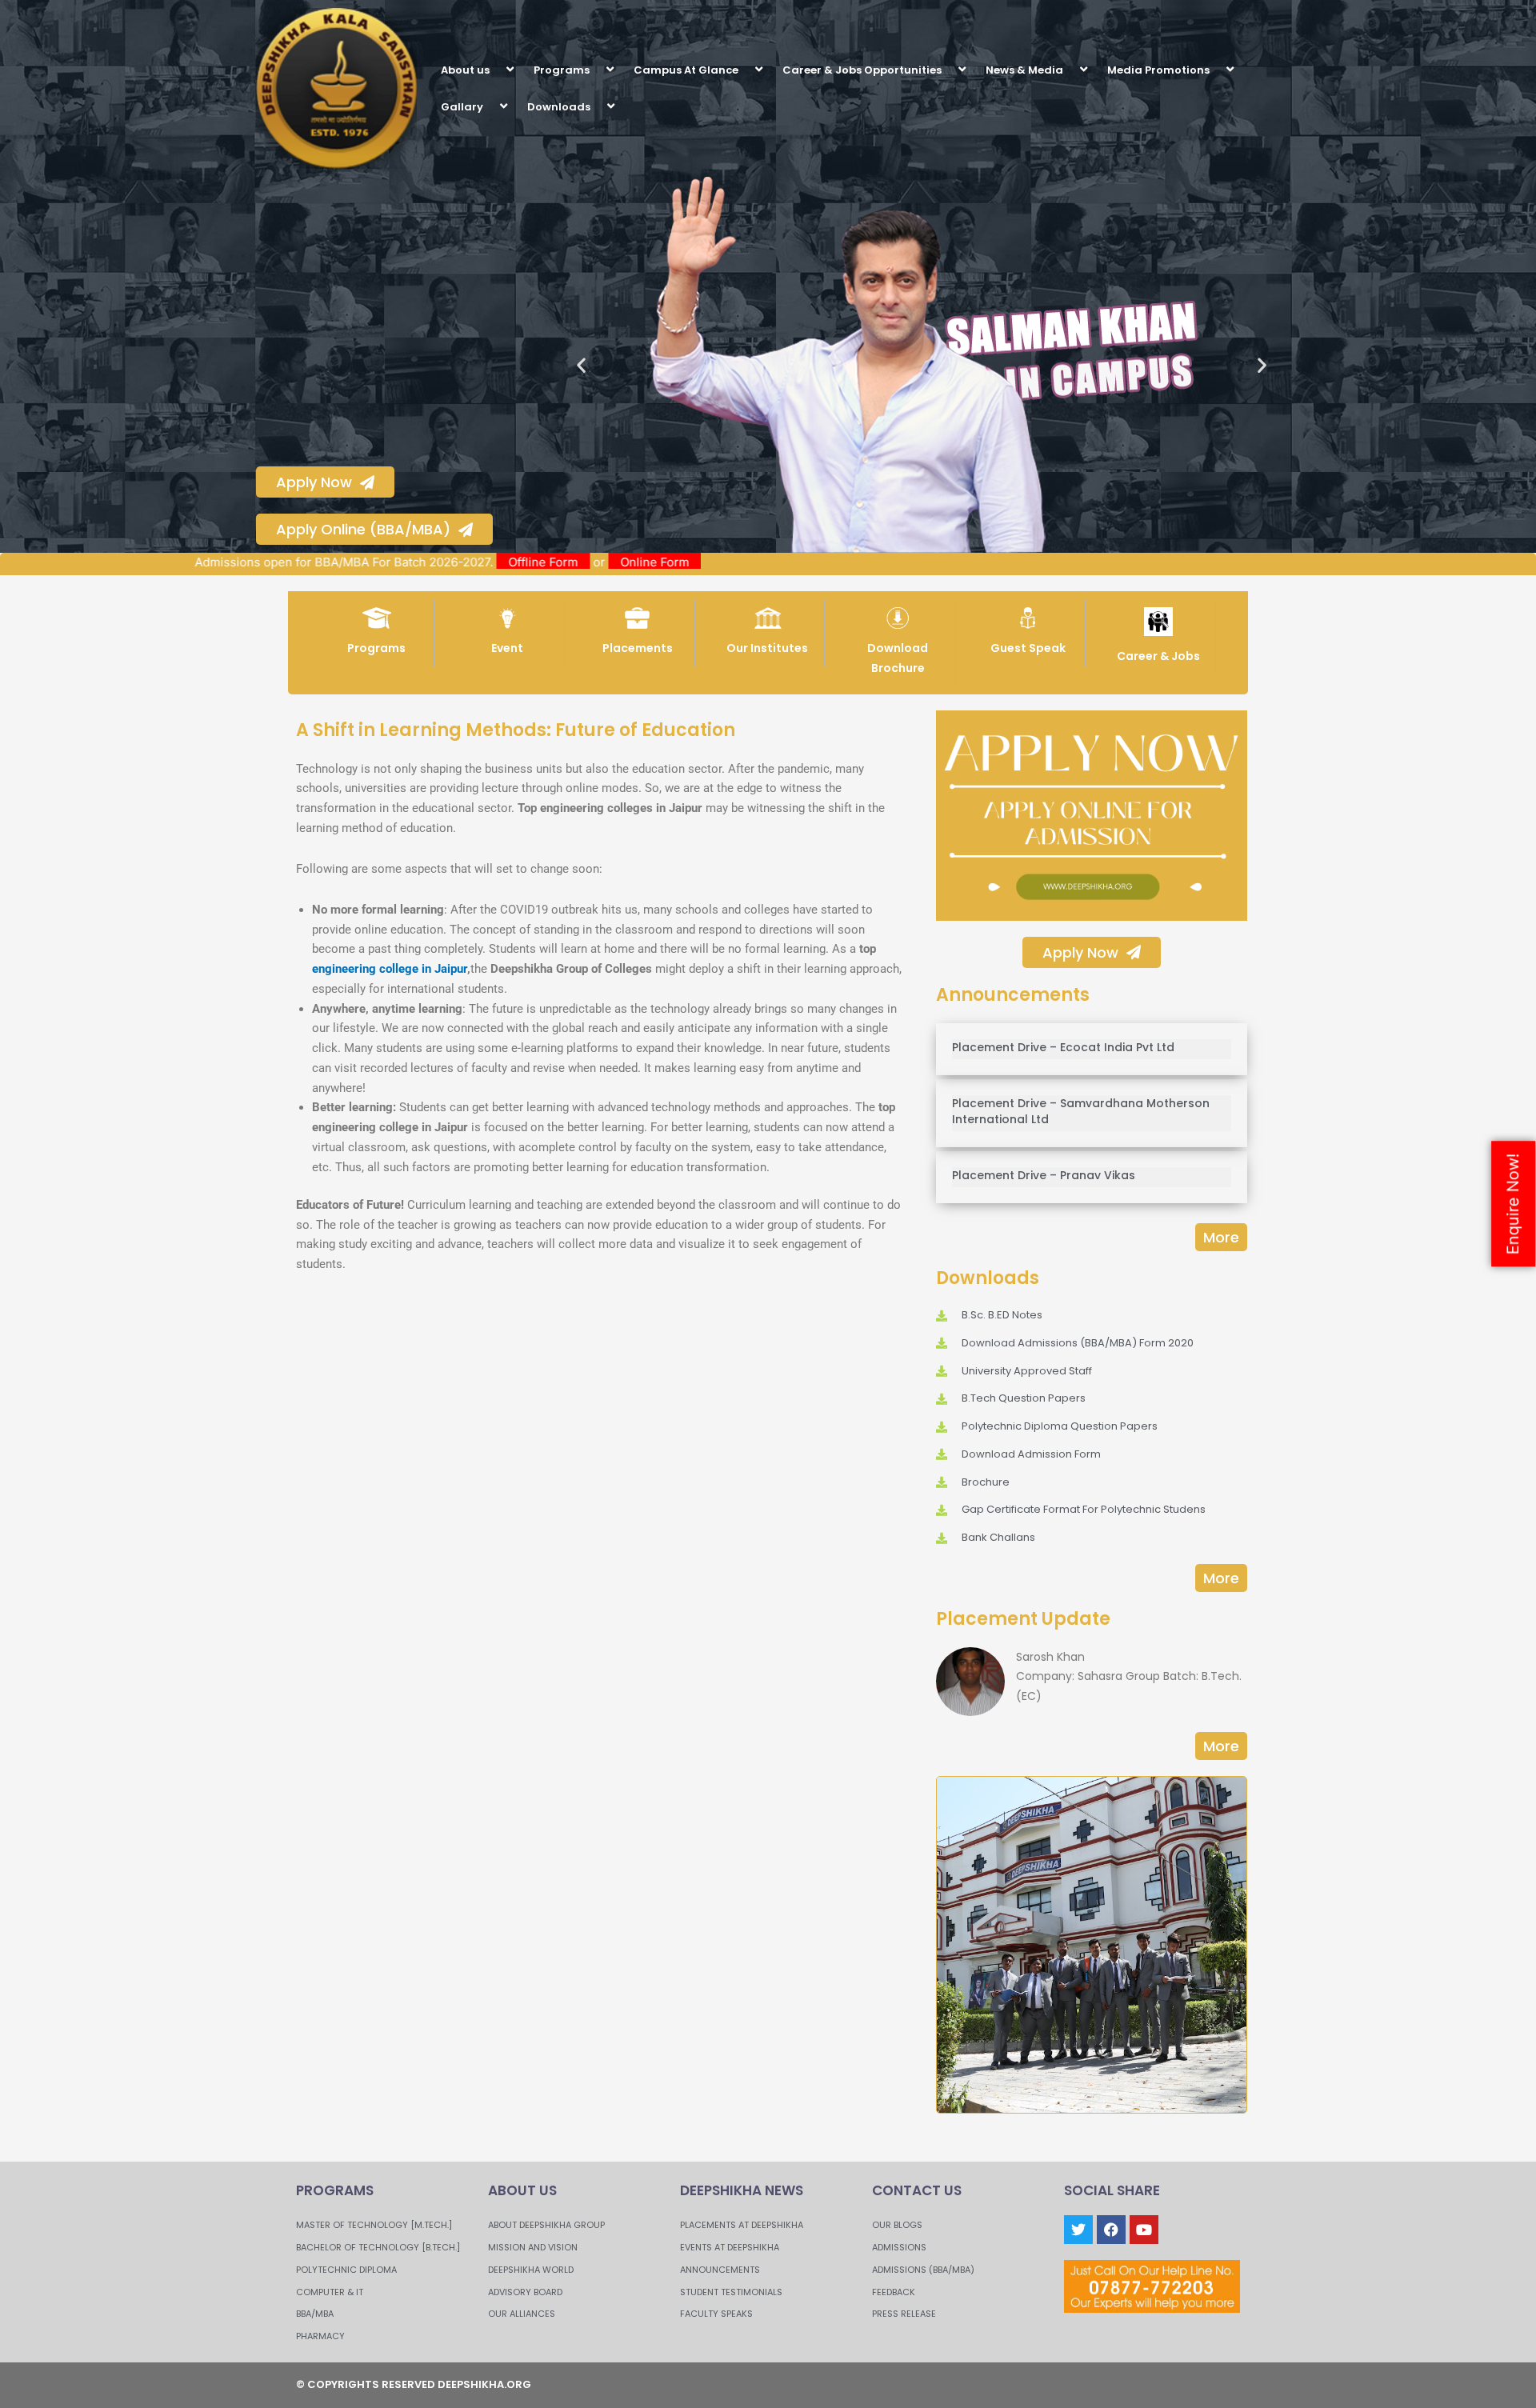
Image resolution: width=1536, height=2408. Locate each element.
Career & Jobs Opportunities (862, 70)
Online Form (742, 562)
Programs (562, 70)
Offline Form (631, 562)
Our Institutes (767, 648)
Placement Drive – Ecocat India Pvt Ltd (1063, 1047)
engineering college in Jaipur (390, 969)
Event (507, 648)
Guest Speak (1028, 648)
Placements (638, 648)
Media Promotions (1158, 70)
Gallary (462, 107)
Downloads (559, 107)
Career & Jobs (1158, 656)
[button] (496, 69)
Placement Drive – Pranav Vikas (1044, 1175)
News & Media (1024, 70)
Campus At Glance (686, 70)
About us (465, 70)
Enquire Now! (1513, 1204)
